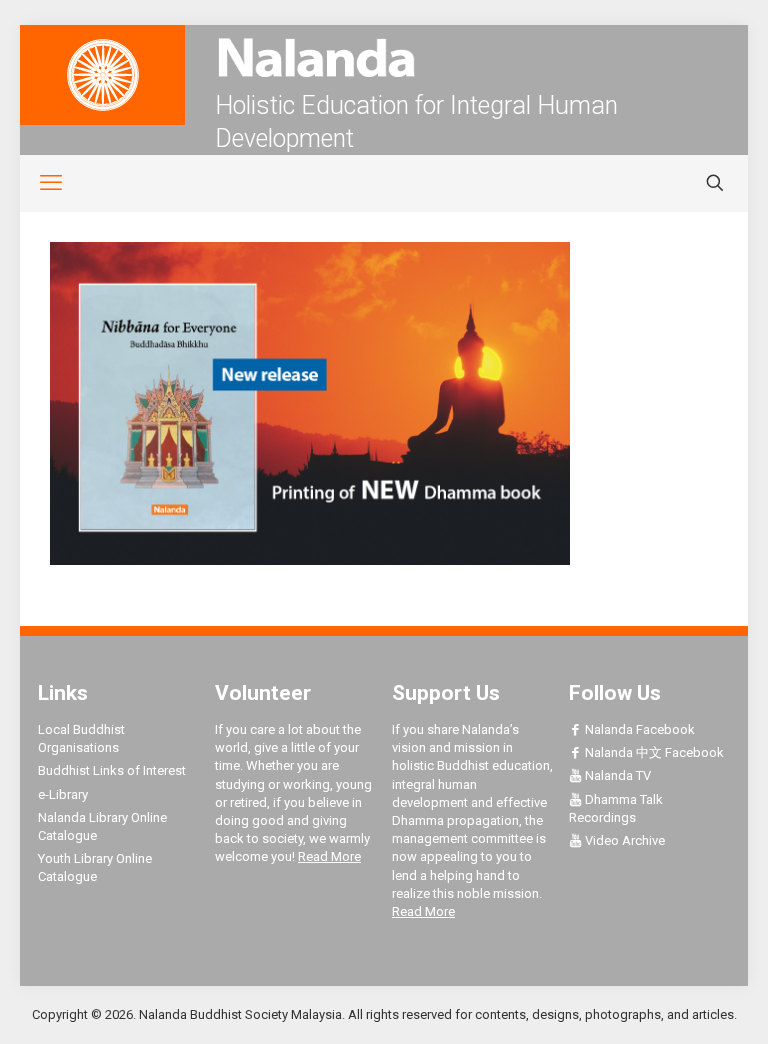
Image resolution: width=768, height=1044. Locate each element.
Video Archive (623, 840)
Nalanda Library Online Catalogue (102, 826)
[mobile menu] (40, 183)
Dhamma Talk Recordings (616, 808)
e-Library (63, 794)
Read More (329, 856)
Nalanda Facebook (638, 729)
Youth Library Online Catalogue (95, 867)
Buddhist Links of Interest (112, 770)
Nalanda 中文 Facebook (653, 752)
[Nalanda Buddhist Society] (384, 57)
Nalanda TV (616, 775)
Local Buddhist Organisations (81, 738)
